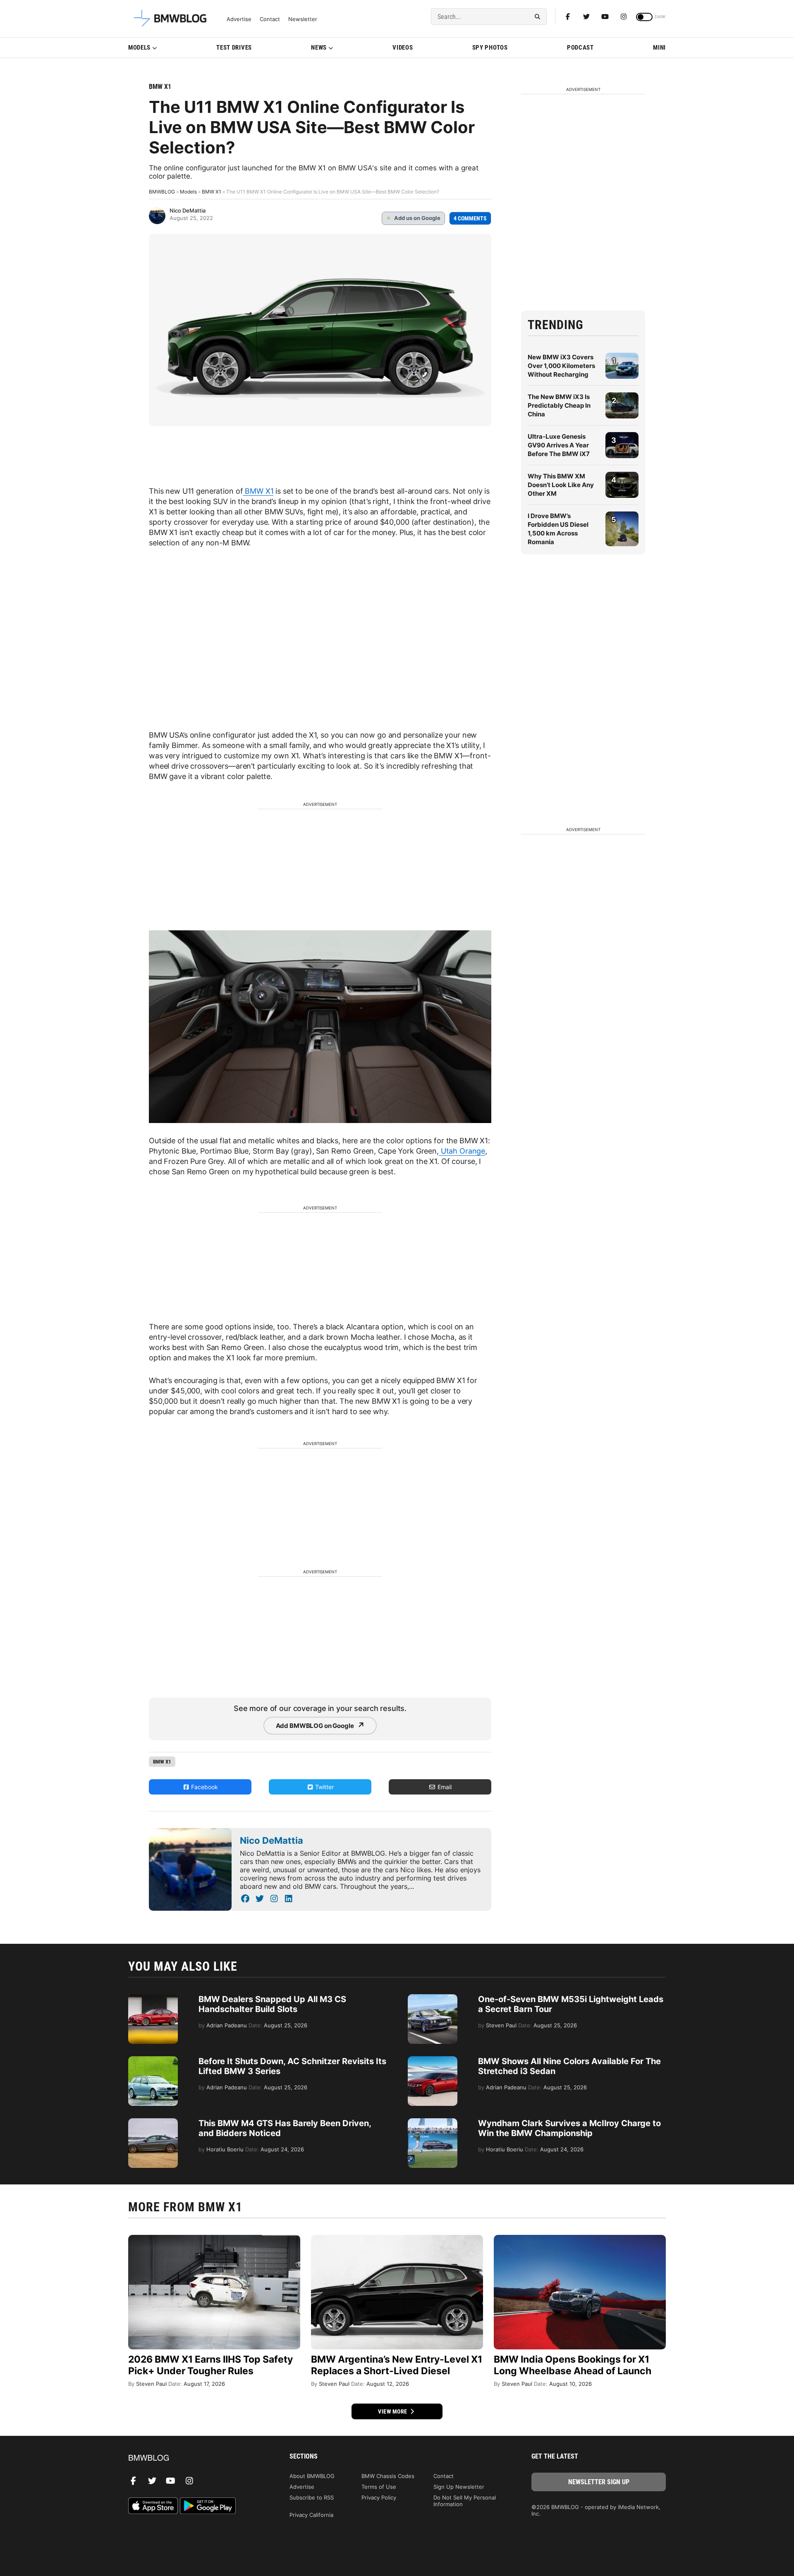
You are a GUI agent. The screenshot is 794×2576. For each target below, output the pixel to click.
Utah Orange (462, 1151)
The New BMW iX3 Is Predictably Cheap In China (559, 405)
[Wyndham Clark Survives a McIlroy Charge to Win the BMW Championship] (433, 2122)
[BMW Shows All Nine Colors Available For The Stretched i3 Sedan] (433, 2060)
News (319, 48)
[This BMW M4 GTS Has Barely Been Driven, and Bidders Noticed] (153, 2122)
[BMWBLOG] (195, 2458)
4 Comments (470, 218)
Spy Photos (490, 48)
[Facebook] (568, 17)
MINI (659, 48)
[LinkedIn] (288, 1899)
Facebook (204, 1787)
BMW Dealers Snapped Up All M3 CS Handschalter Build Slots (272, 2004)
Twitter (324, 1787)
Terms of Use (379, 2487)
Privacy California (311, 2515)
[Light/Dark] (644, 17)
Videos (403, 48)
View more (393, 2411)
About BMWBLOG (312, 2476)
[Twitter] (586, 17)
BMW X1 (160, 87)
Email (444, 1787)
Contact (270, 19)
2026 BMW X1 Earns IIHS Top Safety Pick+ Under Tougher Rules (210, 2365)
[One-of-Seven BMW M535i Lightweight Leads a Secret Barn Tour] (433, 1998)
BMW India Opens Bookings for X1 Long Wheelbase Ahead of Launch (573, 2365)
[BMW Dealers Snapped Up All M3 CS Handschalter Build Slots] (153, 1998)
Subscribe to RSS (312, 2497)
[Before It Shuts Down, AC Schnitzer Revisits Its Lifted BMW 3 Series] (153, 2060)
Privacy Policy (379, 2497)
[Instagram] (624, 17)
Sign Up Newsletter (459, 2487)
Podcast (580, 48)
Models (139, 48)
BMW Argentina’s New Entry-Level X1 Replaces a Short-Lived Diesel (397, 2365)
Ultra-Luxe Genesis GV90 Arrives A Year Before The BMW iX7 (559, 445)
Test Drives (234, 48)
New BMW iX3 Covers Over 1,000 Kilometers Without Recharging (561, 366)
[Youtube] (605, 17)
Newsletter (303, 19)
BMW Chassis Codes (388, 2476)
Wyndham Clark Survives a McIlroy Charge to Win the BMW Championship (569, 2128)
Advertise (239, 19)
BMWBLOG (162, 192)
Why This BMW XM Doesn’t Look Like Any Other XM (561, 485)
